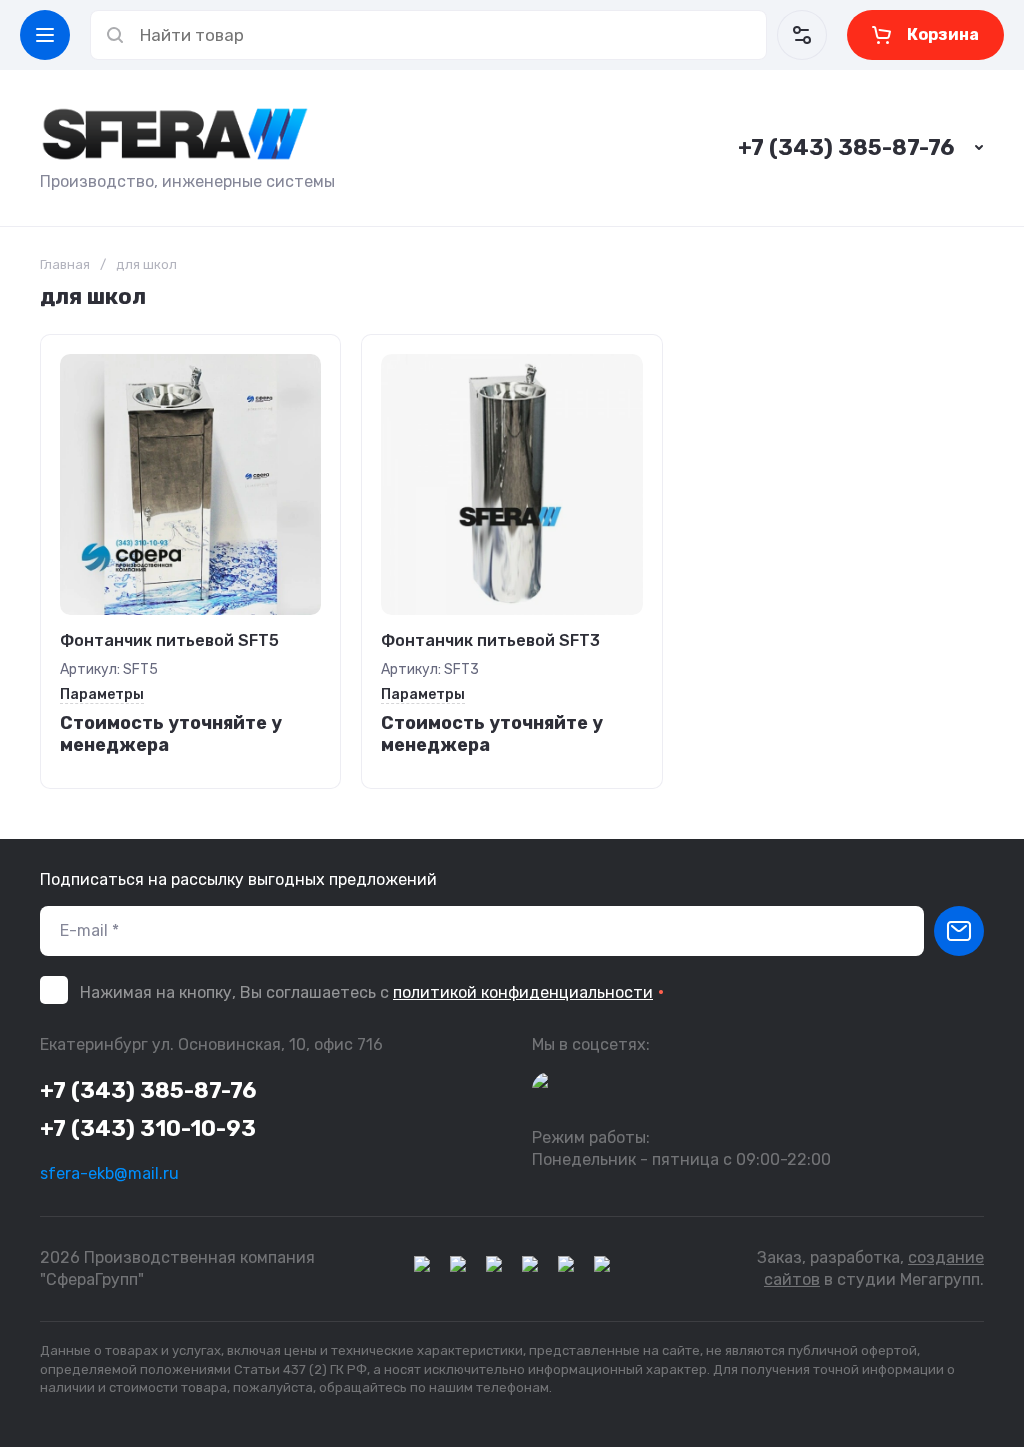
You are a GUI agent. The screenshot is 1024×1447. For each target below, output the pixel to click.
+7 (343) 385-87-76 (846, 147)
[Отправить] (959, 931)
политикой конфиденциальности (523, 992)
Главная (65, 264)
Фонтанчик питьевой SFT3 (490, 640)
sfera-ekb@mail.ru (109, 1173)
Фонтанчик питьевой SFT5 (169, 640)
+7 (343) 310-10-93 (148, 1128)
